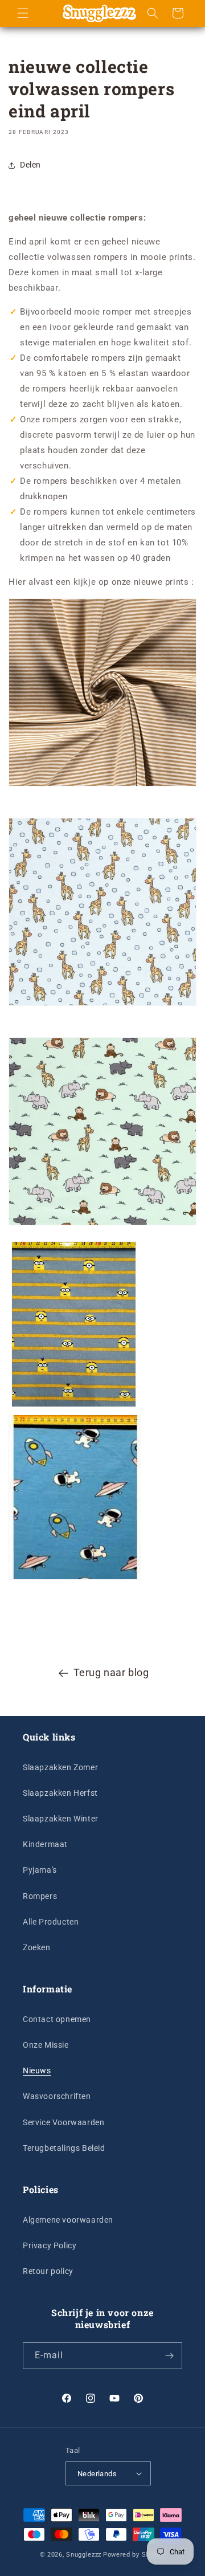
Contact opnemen (57, 2019)
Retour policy (48, 2271)
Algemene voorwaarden (68, 2220)
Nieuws (37, 2070)
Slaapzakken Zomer (60, 1767)
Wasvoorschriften (57, 2096)
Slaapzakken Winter (61, 1819)
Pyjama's (40, 1870)
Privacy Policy (50, 2245)
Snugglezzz (84, 2555)
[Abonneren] (169, 2356)
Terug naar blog (111, 1672)
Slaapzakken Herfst (60, 1793)
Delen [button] (30, 165)
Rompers (40, 1896)
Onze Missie (46, 2045)
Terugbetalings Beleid (64, 2148)
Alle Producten (51, 1922)
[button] (23, 13)
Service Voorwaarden (63, 2122)
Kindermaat (45, 1844)
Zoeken (37, 1947)
